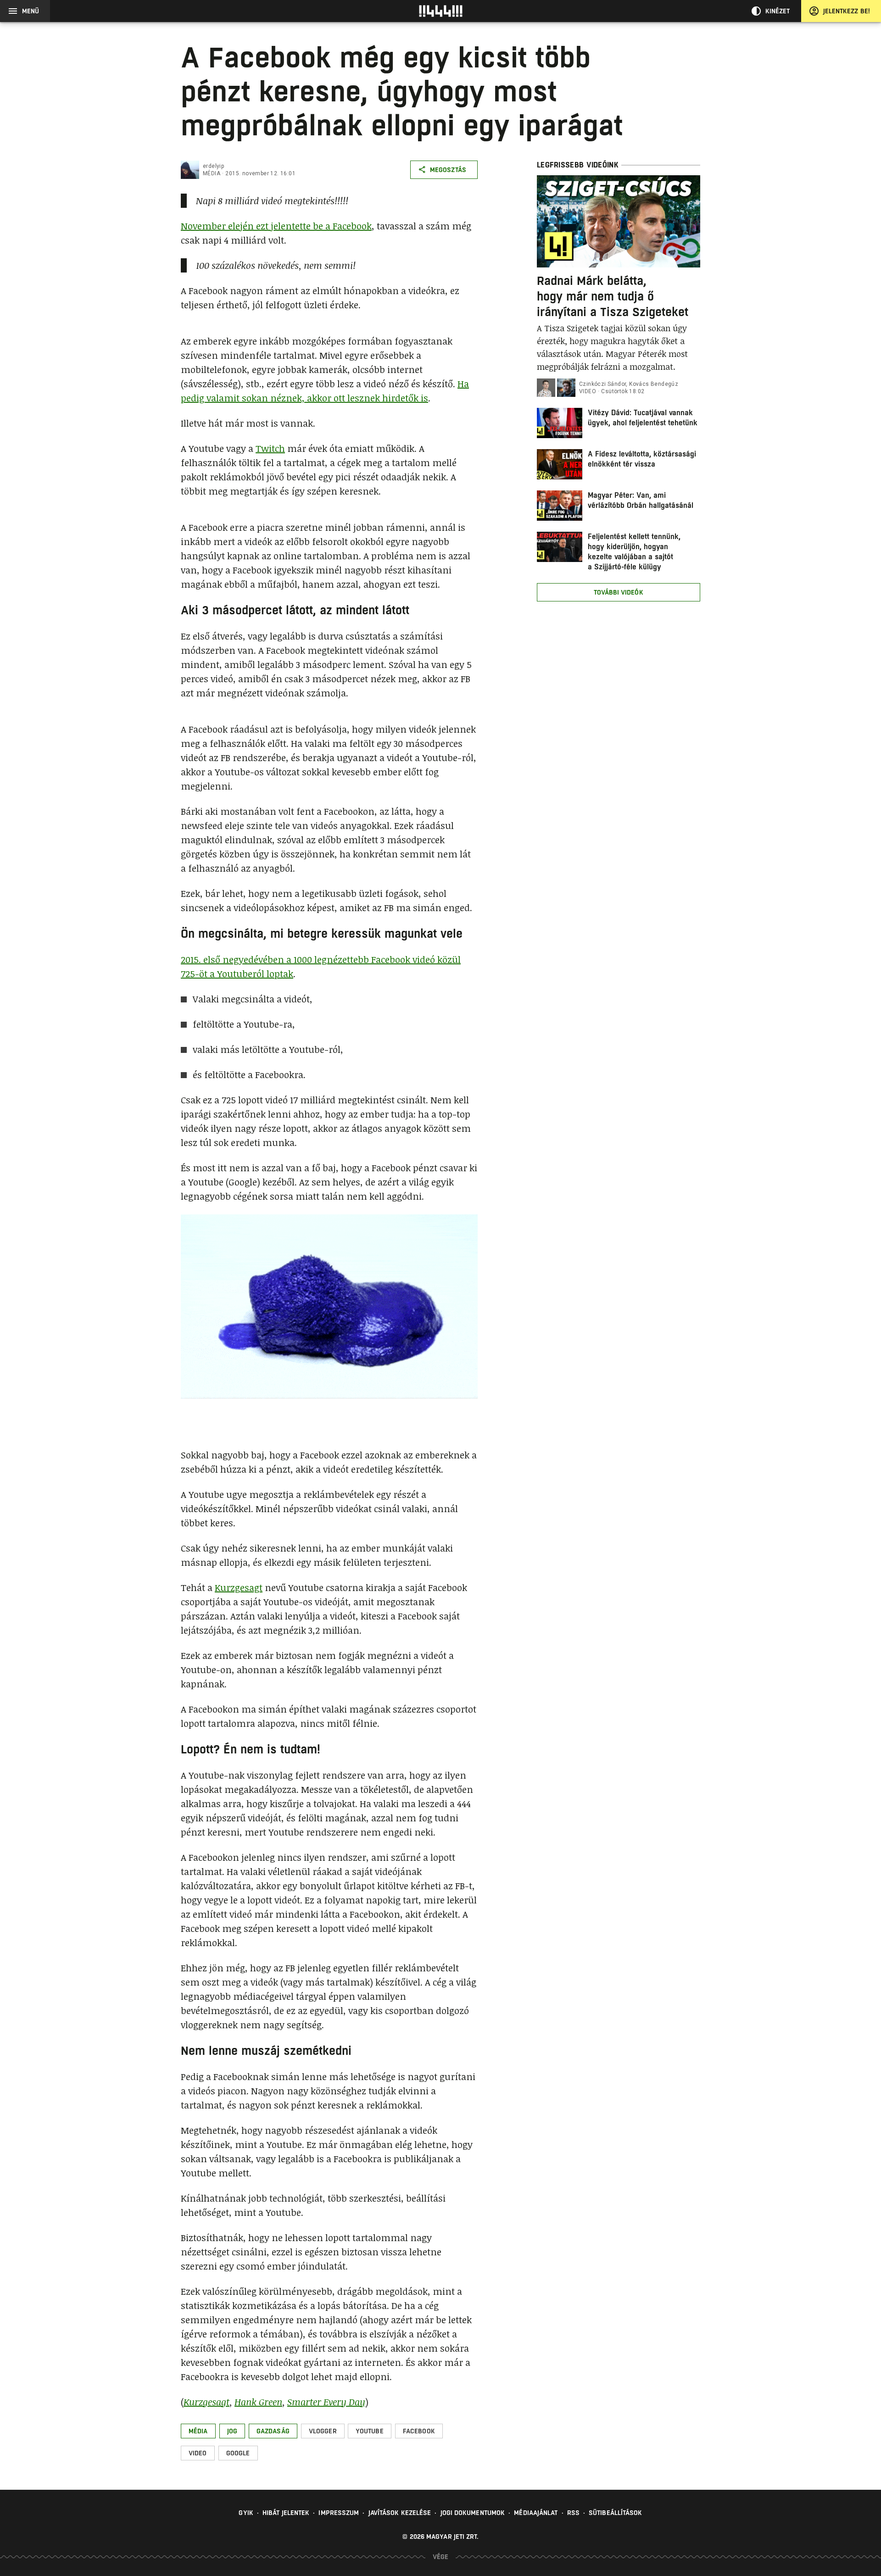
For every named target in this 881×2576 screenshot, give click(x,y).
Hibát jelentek (286, 2513)
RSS (573, 2513)
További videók (618, 592)
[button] (198, 2431)
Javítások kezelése (400, 2513)
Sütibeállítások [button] (616, 2513)
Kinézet (778, 11)
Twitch (270, 448)
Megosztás (448, 170)
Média (212, 173)
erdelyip (213, 166)
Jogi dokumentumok (473, 2513)
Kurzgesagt (239, 1587)
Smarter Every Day (326, 2402)
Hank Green (258, 2402)
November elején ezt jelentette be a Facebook (276, 226)
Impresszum (339, 2513)
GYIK (246, 2513)
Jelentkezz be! (847, 11)
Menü (31, 11)
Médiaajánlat (536, 2513)
